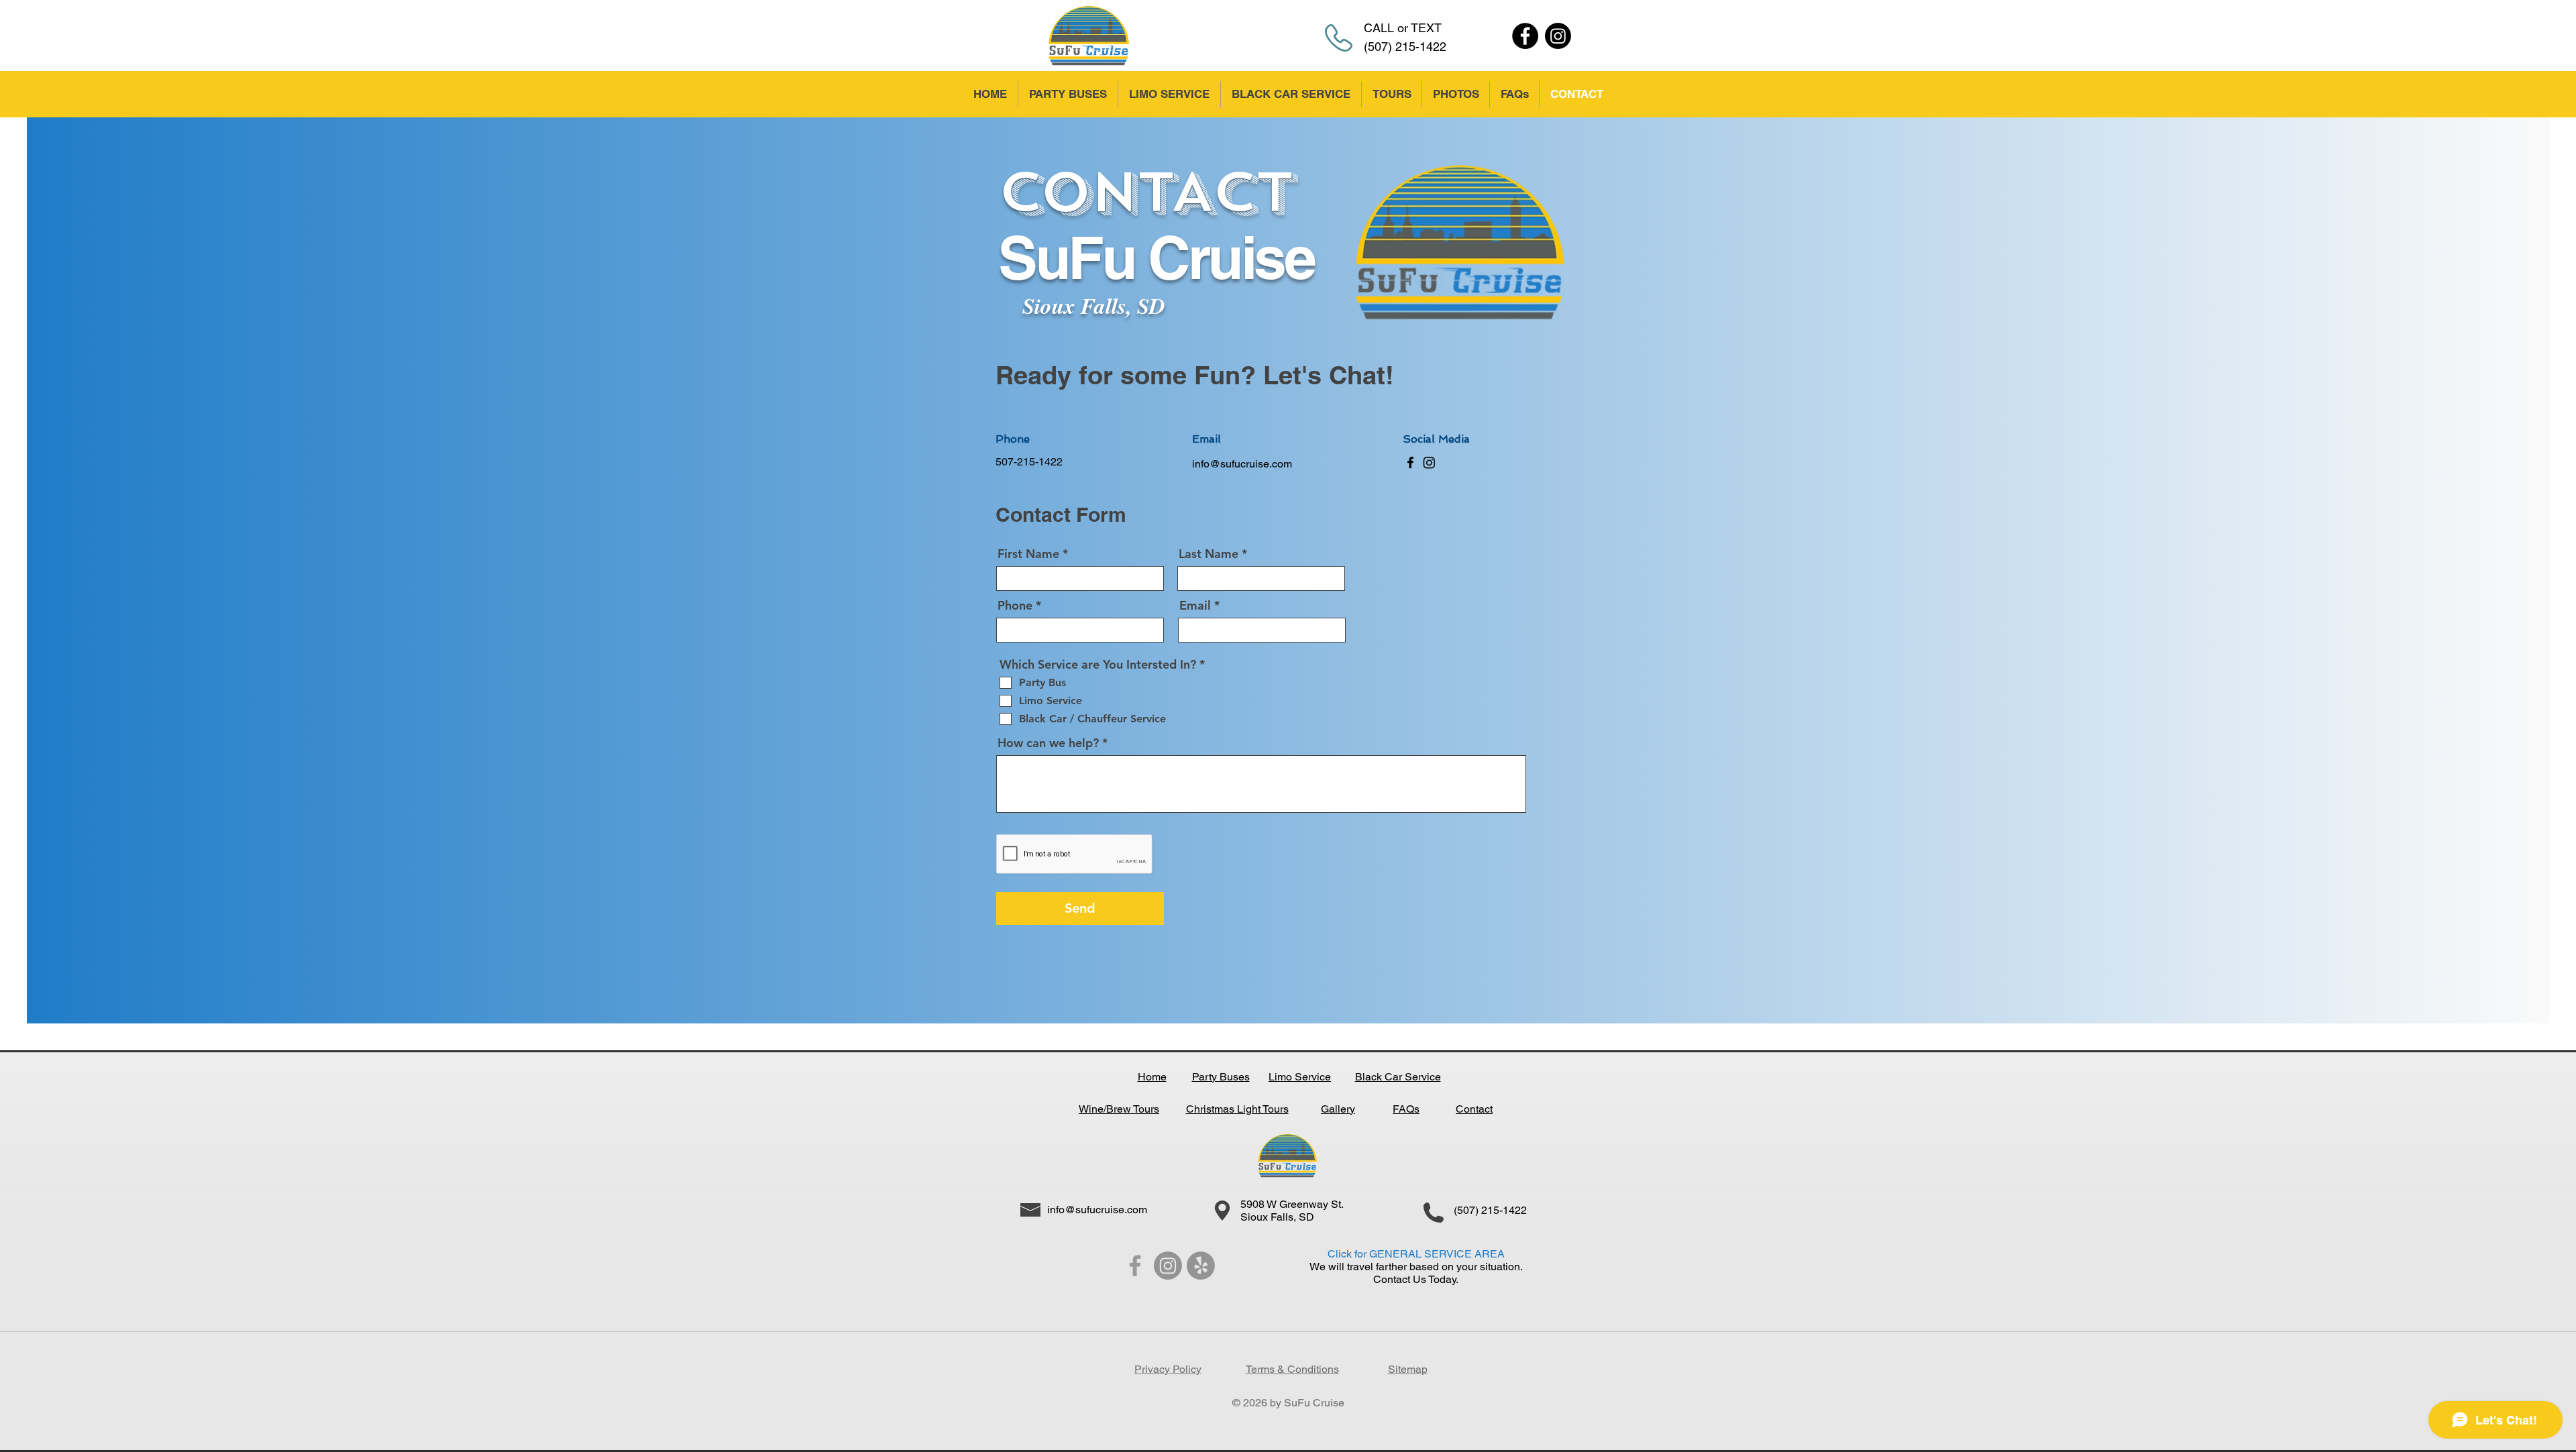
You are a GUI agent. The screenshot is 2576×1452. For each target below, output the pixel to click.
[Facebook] (1525, 36)
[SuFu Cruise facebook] (1135, 1266)
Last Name (1209, 554)
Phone (1015, 606)
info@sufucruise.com (1242, 464)
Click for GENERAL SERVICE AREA (1416, 1254)
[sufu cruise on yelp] (1201, 1266)
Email (1195, 606)
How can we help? (1048, 743)
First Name (1028, 554)
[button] (1391, 94)
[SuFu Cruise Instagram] (1558, 36)
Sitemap (1408, 1369)
